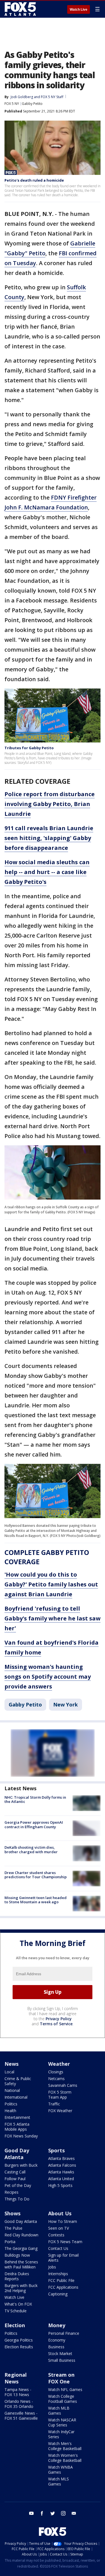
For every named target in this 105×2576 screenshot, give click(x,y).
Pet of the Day (18, 2185)
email (74, 2513)
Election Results (19, 2347)
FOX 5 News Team (65, 2242)
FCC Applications (63, 2287)
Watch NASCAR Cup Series (62, 2422)
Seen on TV (59, 2228)
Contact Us (58, 2248)
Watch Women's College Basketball (65, 2458)
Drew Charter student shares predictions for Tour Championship (36, 1875)
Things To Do (17, 2199)
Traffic (54, 2104)
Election (15, 2325)
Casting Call (15, 2172)
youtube (31, 2513)
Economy (57, 2340)
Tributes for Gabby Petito (29, 748)
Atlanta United (61, 2179)
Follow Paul (15, 2179)
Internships (58, 2274)
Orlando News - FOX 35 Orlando (19, 2404)
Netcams (56, 2079)
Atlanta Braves (61, 2158)
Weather (59, 2064)
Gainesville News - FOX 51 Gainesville (21, 2416)
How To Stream (63, 2221)
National (12, 2090)
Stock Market (60, 2353)
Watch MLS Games (59, 2481)
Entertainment (17, 2117)
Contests (56, 2235)
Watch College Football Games (63, 2399)
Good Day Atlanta (17, 2154)
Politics (11, 2104)
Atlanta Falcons (62, 2165)
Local (9, 2072)
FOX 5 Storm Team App (60, 2095)
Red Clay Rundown (21, 2235)
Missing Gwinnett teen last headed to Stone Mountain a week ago (36, 1900)
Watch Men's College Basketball (65, 2446)
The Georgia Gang (21, 2248)
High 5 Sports (60, 2185)
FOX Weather (60, 2111)
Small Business (62, 2360)
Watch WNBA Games (60, 2470)
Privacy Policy (59, 2019)
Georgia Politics (19, 2340)
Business (56, 2347)
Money (57, 2325)
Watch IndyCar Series (61, 2434)
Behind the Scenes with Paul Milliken (21, 2264)
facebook (42, 2513)
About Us (60, 2213)
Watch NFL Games (65, 2389)
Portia (10, 2242)
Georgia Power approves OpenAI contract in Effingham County (34, 1825)
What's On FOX (18, 2304)
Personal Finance (64, 2333)
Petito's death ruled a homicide (34, 180)
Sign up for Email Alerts (63, 2258)
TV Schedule (16, 2311)
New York (66, 1704)
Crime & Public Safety (18, 2081)
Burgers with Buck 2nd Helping (21, 2288)
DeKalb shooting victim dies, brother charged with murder (31, 1850)
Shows (12, 2213)
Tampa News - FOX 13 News (18, 2392)
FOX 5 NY (12, 104)
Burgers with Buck (21, 2165)
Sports (56, 2150)
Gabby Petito (32, 104)
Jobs (52, 2267)
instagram (63, 2513)
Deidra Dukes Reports (17, 2276)
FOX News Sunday (21, 2136)
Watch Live (79, 10)
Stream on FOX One (61, 2378)
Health (10, 2111)
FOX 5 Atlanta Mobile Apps (17, 2127)
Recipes (11, 2192)
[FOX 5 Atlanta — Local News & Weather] (21, 9)
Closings (56, 2072)
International (16, 2097)
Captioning (58, 2294)
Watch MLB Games (59, 2411)
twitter (53, 2513)
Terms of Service (56, 2024)
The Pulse (13, 2228)
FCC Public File (61, 2280)
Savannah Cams (63, 2085)
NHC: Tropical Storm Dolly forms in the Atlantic (35, 1800)
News (11, 2064)
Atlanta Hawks (61, 2172)
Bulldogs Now (17, 2255)
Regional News (16, 2378)
